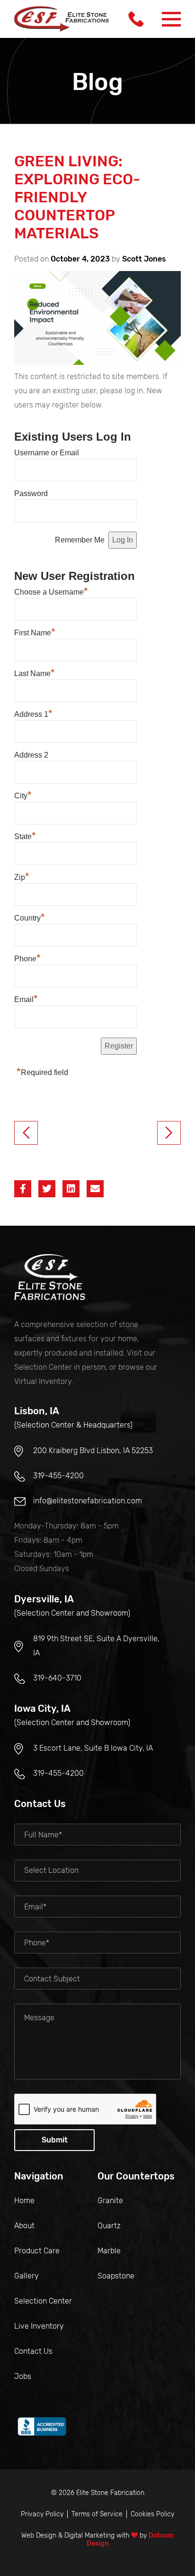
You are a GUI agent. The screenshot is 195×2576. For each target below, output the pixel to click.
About (24, 2226)
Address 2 (31, 755)
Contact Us (33, 2351)
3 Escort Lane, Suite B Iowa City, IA (93, 1748)
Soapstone (116, 2276)
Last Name (35, 672)
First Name (35, 632)
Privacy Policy (42, 2514)
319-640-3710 (57, 1678)
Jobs (23, 2376)
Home (24, 2201)
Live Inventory (39, 2326)
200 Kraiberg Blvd (93, 1451)
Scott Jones (144, 259)
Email (26, 998)
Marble (109, 2251)
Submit (55, 2140)
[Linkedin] (71, 1189)
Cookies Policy (152, 2514)
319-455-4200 (58, 1476)
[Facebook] (23, 1189)
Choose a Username (51, 591)
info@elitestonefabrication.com (88, 1501)
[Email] (95, 1189)
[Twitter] (47, 1189)
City (23, 795)
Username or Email (47, 453)
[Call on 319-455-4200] (136, 19)
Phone (27, 958)
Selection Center (43, 2301)
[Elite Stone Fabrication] (62, 19)
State (25, 835)
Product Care (37, 2251)
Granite (110, 2201)
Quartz (109, 2226)
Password (31, 493)
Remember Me (80, 540)
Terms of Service (97, 2514)
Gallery (27, 2276)
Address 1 (33, 713)
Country (30, 917)
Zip (22, 876)
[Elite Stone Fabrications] (50, 1277)
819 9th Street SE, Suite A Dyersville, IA (96, 1646)
